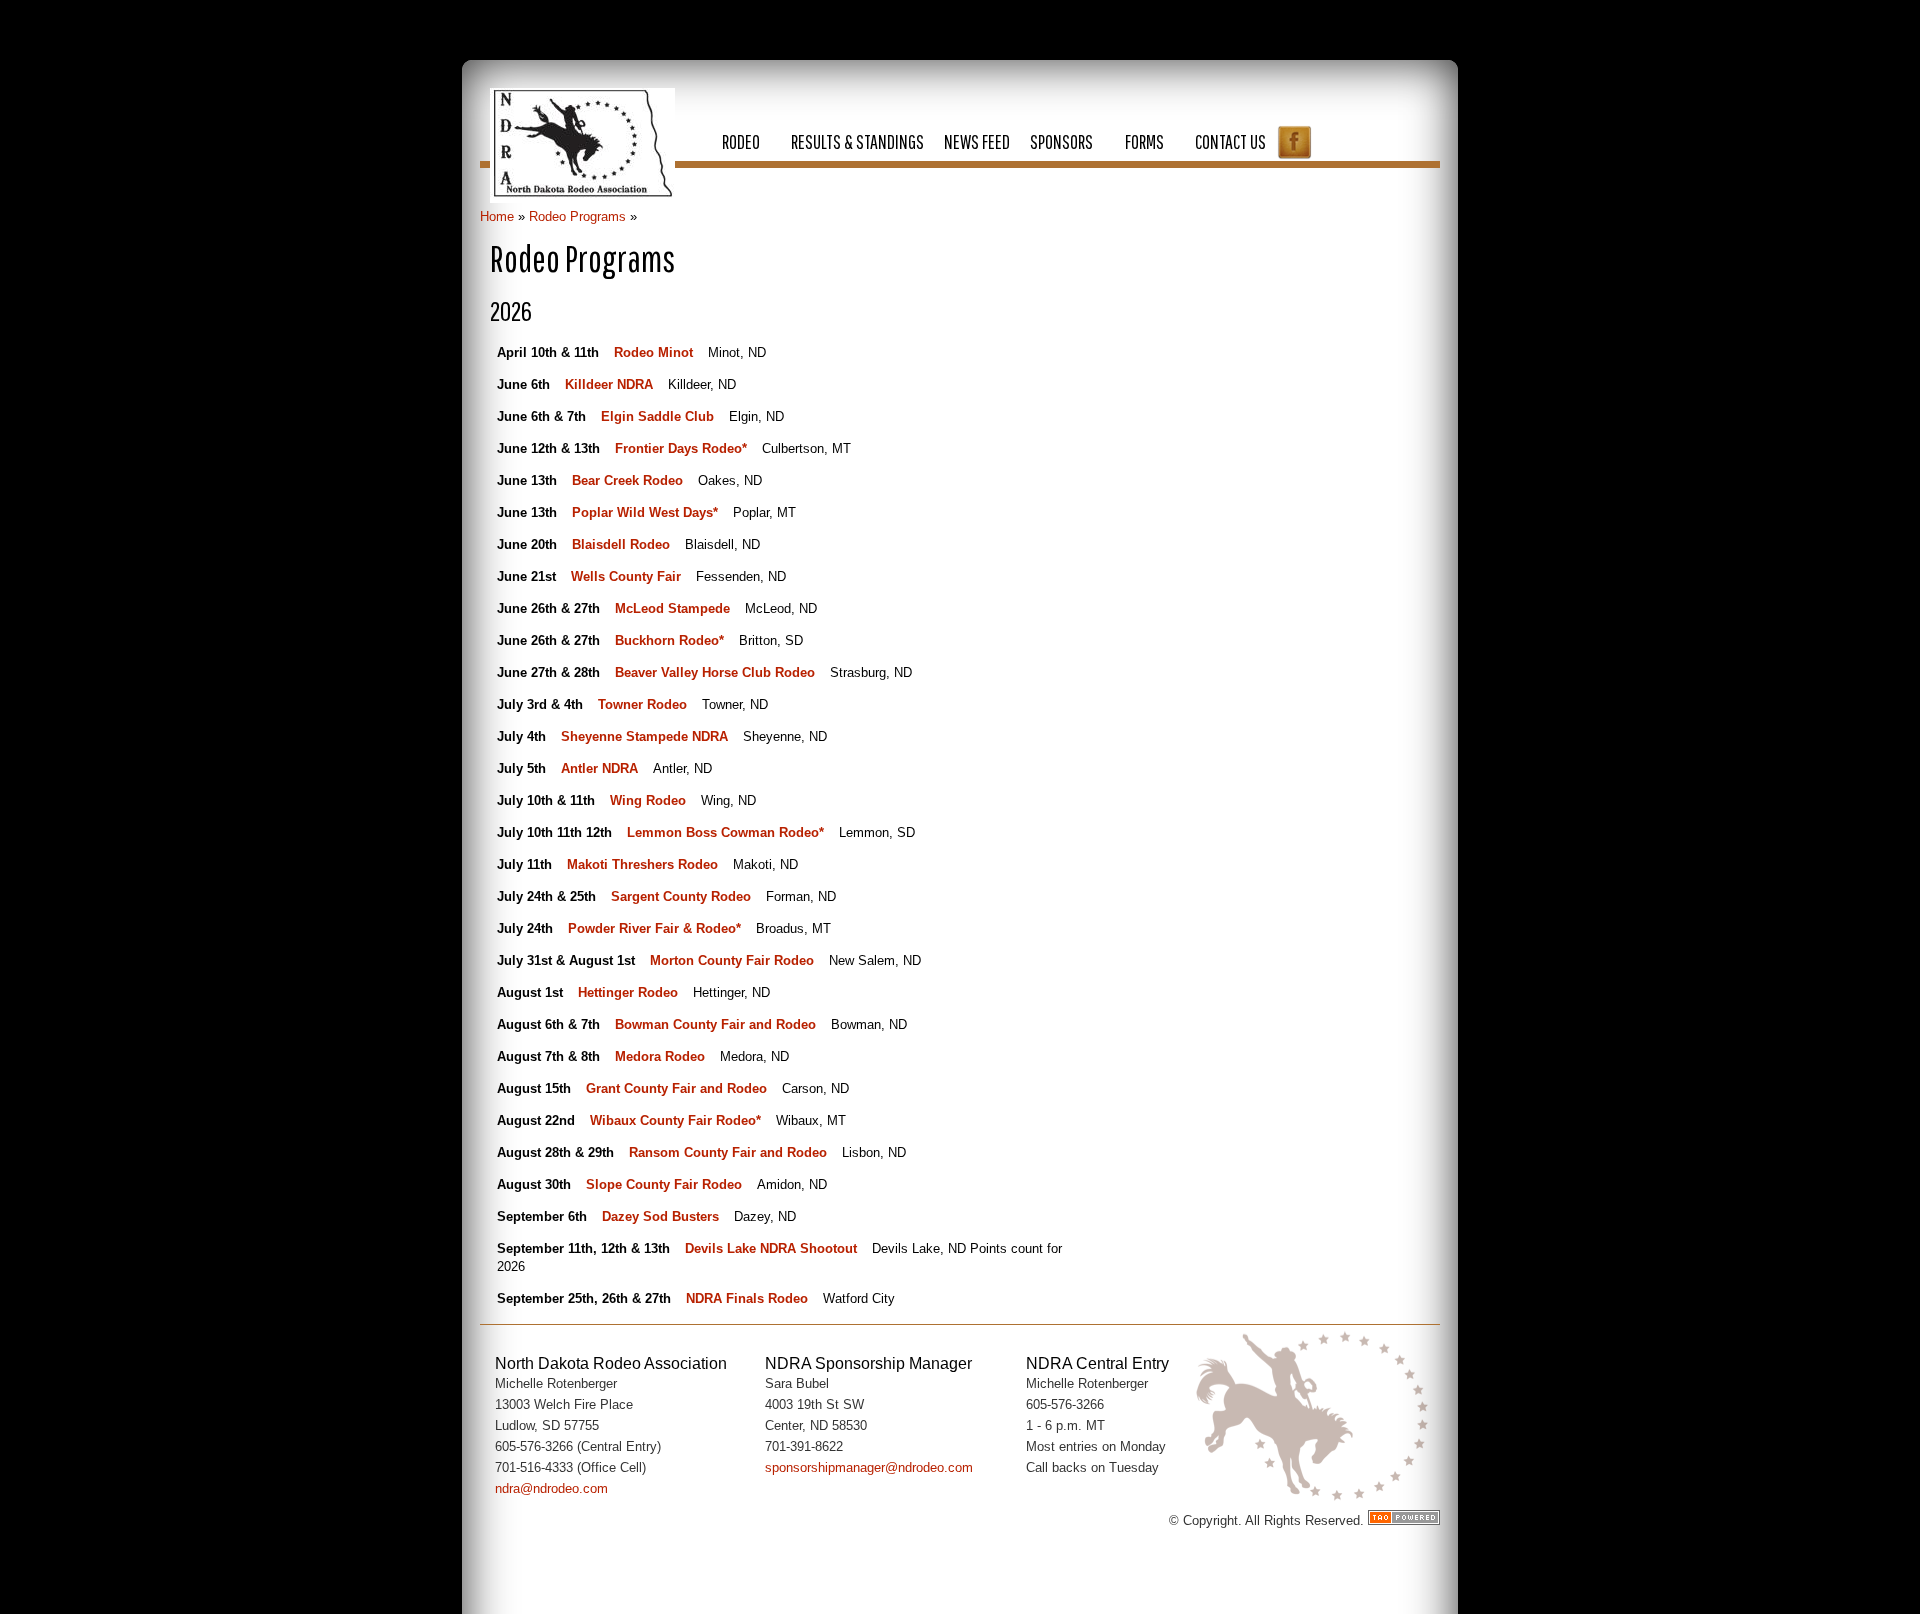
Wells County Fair (626, 576)
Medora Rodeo (660, 1056)
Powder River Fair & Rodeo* (654, 928)
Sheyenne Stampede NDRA (644, 736)
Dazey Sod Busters (660, 1216)
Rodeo (741, 141)
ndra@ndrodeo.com (551, 1488)
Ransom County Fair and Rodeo (728, 1152)
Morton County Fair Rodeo (732, 960)
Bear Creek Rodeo (627, 480)
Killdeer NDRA (609, 384)
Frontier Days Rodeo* (681, 448)
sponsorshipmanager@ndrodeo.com (869, 1467)
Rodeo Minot (653, 352)
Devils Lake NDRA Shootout (771, 1248)
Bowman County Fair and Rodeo (715, 1024)
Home (497, 216)
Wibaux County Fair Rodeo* (675, 1120)
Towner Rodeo (642, 704)
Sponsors (1061, 141)
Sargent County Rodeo (681, 896)
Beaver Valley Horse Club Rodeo (715, 672)
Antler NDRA (599, 768)
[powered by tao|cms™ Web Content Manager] (1404, 1520)
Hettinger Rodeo (628, 992)
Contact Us (1230, 141)
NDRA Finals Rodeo (747, 1298)
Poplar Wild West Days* (645, 512)
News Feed (977, 141)
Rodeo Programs (577, 216)
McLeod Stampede (672, 608)
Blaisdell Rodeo (621, 544)
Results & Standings (857, 141)
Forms (1144, 141)
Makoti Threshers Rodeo (642, 864)
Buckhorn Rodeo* (669, 640)
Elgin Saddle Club (657, 416)
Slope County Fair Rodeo (664, 1184)
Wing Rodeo (648, 800)
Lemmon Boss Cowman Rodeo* (725, 832)
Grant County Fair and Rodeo (676, 1088)
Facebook (1294, 142)
